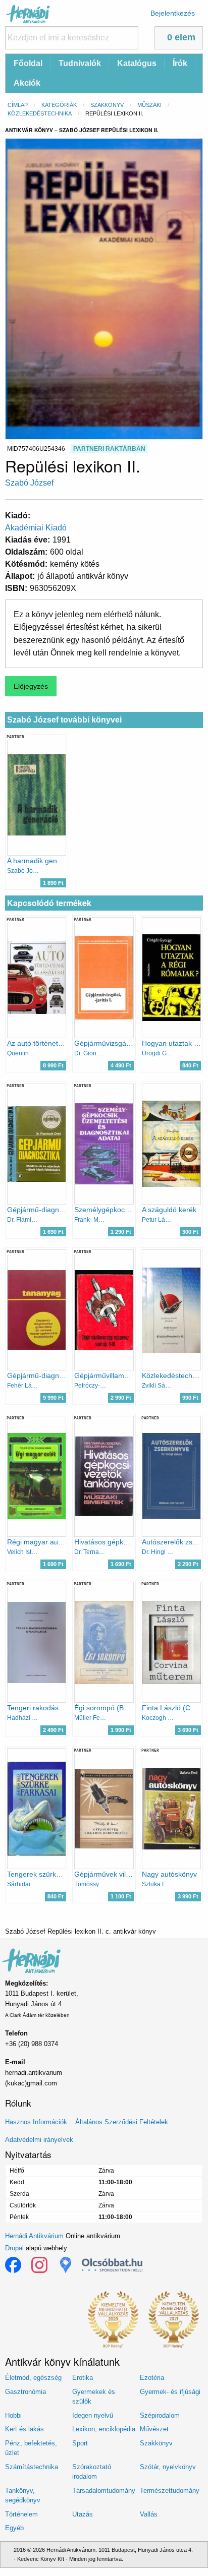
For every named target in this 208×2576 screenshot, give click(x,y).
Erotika (83, 2378)
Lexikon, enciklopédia (104, 2429)
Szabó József (29, 483)
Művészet (154, 2429)
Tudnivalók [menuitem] (80, 63)
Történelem (21, 2514)
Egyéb (14, 2528)
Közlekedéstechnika (40, 113)
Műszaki (149, 105)
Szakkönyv (107, 105)
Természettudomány (170, 2491)
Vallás (149, 2514)
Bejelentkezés (173, 13)
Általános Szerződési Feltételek (122, 2122)
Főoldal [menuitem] (28, 63)
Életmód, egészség (33, 2378)
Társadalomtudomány (104, 2491)
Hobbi (13, 2415)
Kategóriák (59, 105)
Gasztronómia (25, 2392)
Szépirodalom (160, 2415)
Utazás (83, 2514)
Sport (80, 2443)
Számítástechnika (32, 2467)
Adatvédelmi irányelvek (39, 2140)
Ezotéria (152, 2378)
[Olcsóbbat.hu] (112, 2265)
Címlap (18, 105)
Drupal (14, 2248)
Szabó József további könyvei (64, 720)
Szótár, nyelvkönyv (168, 2467)
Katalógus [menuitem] (137, 63)
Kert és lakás (24, 2429)
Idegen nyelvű (93, 2415)
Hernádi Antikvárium (34, 2236)
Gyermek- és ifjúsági (170, 2392)
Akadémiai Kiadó (36, 528)
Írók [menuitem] (180, 63)
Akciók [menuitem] (27, 83)
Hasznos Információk (36, 2122)
